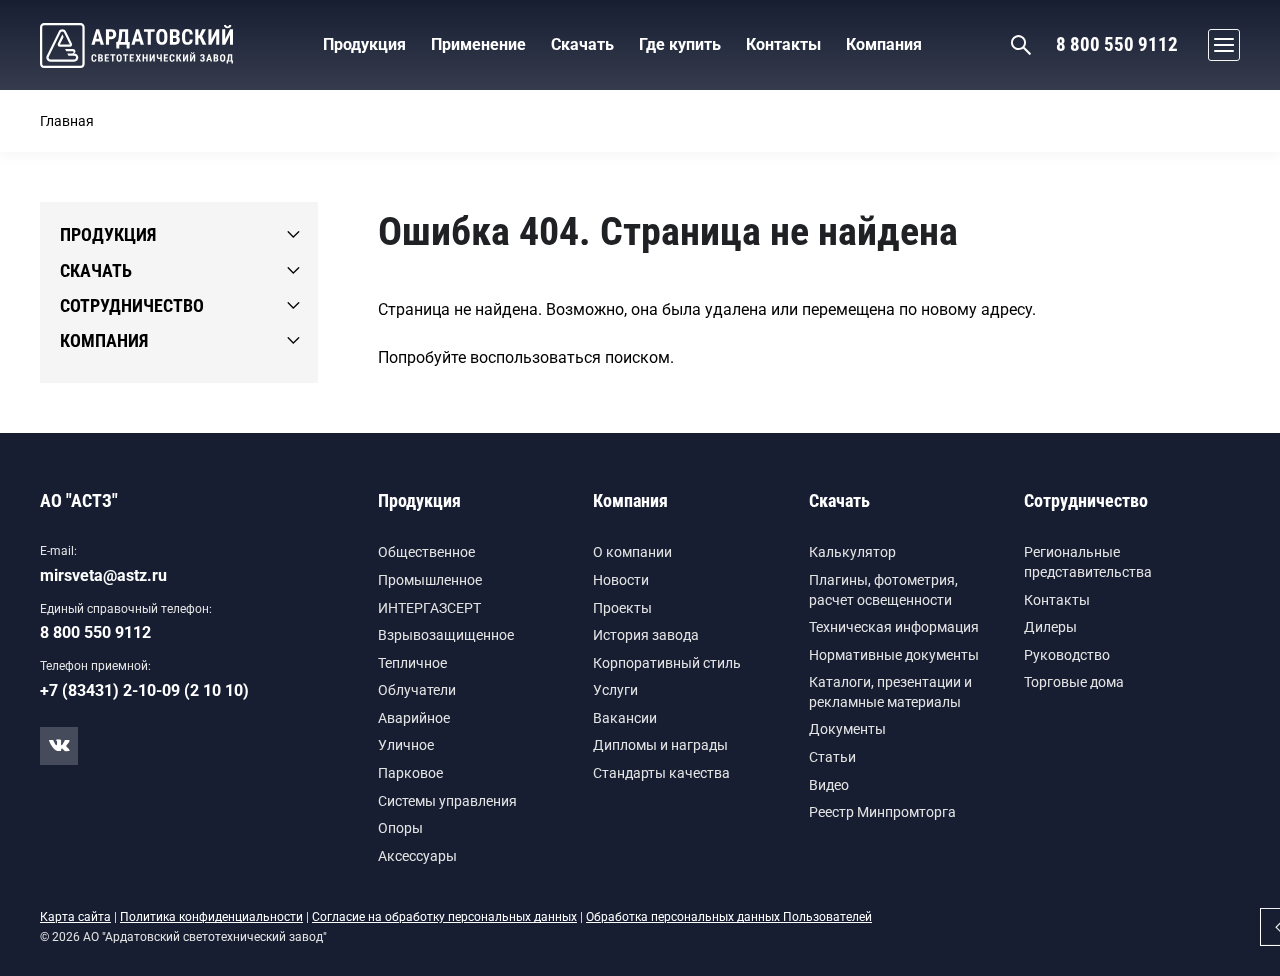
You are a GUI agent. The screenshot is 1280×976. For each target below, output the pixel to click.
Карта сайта (75, 917)
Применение (478, 44)
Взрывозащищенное (446, 635)
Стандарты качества (661, 773)
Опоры (400, 828)
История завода (646, 635)
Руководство (1067, 655)
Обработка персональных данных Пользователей (729, 917)
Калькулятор (852, 552)
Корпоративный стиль (667, 663)
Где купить (680, 44)
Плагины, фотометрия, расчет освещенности (883, 590)
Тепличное (412, 663)
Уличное (406, 745)
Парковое (410, 773)
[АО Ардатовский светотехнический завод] (136, 45)
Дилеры (1050, 627)
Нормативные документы (894, 655)
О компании (632, 552)
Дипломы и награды (660, 745)
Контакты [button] (783, 44)
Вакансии (625, 718)
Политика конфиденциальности (211, 917)
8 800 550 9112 (1117, 44)
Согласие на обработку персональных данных (444, 917)
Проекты (622, 608)
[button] (1219, 45)
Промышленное (430, 580)
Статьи (832, 757)
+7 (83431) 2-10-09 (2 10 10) (144, 690)
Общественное (426, 552)
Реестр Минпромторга (882, 812)
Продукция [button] (364, 44)
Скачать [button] (582, 44)
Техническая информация (894, 627)
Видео (829, 785)
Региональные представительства (1088, 562)
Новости (621, 580)
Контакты (1057, 600)
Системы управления (447, 801)
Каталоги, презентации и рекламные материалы (890, 692)
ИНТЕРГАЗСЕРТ (429, 608)
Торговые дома (1074, 682)
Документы (847, 729)
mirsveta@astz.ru (103, 575)
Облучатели (417, 690)
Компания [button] (884, 44)
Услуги (615, 690)
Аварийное (414, 718)
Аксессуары (417, 856)
